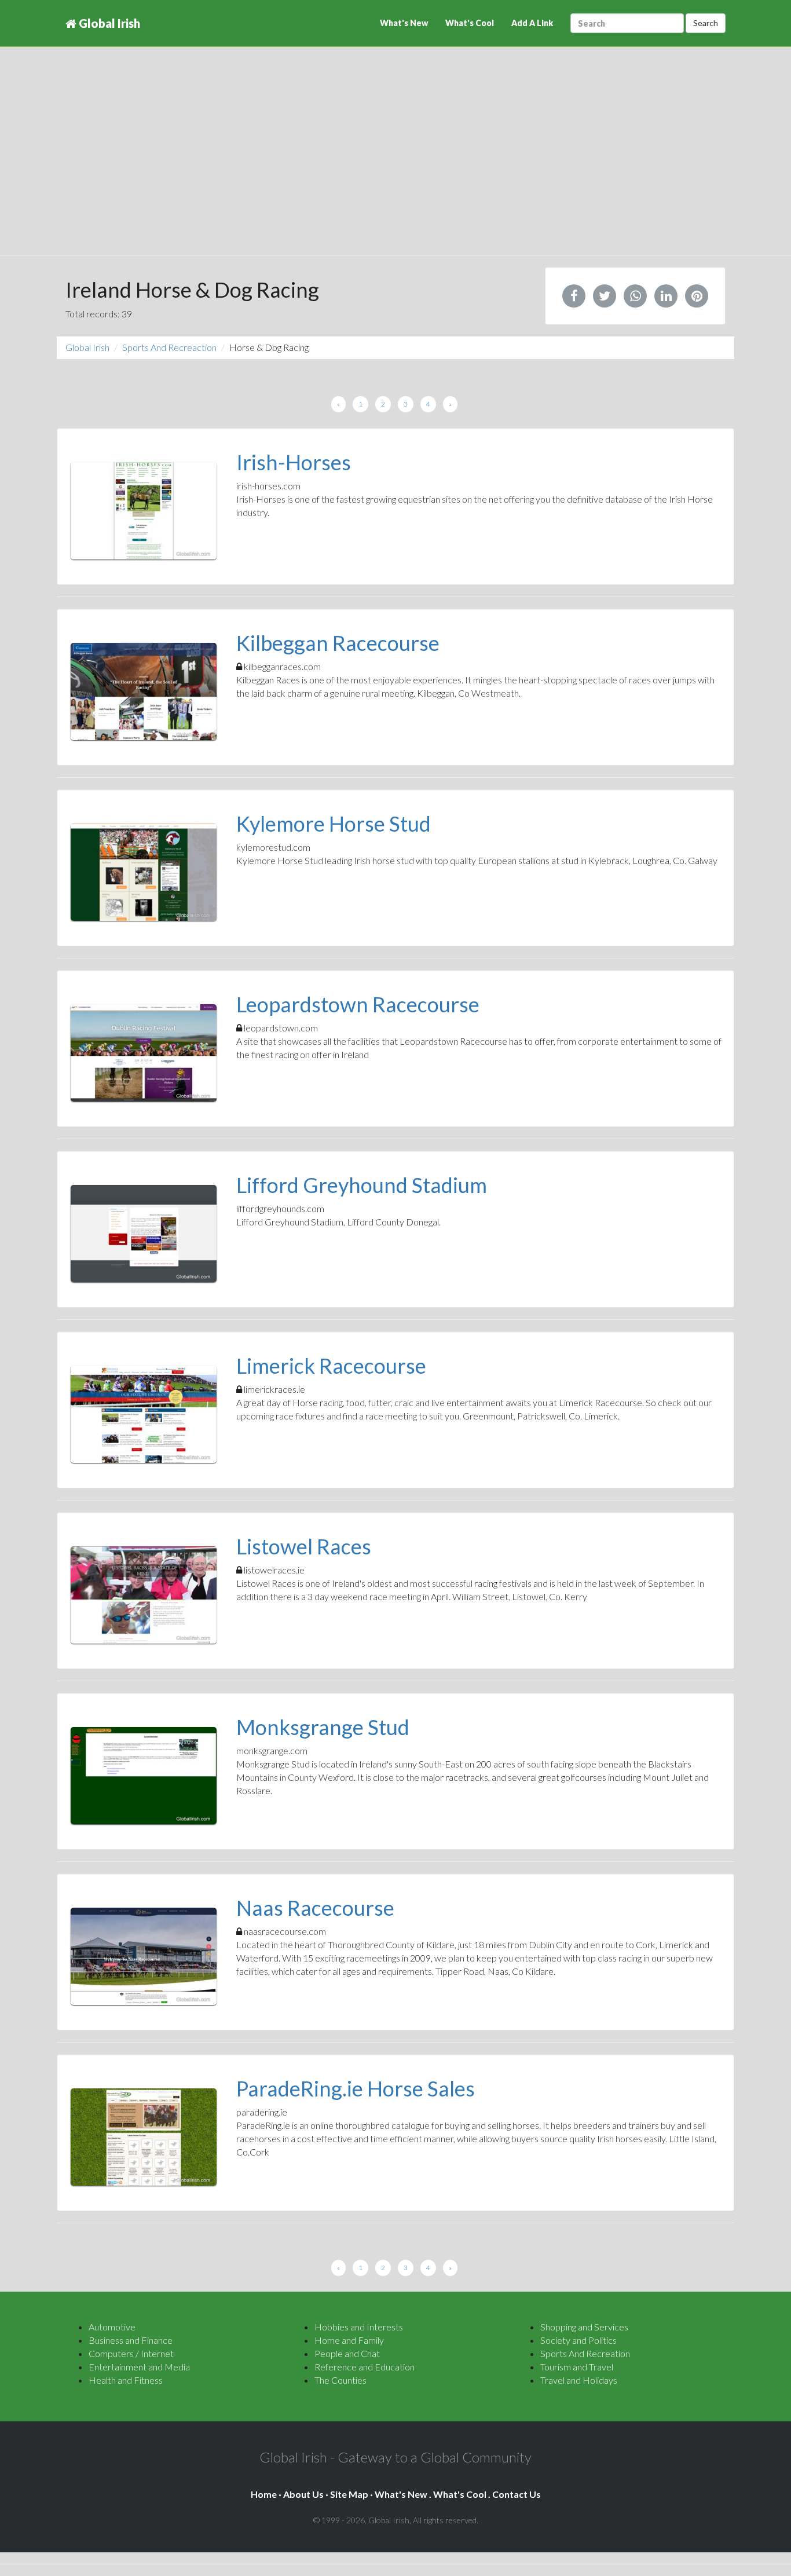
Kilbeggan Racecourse (338, 643)
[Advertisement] (395, 162)
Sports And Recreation (585, 2353)
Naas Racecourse (315, 1908)
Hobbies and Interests (359, 2327)
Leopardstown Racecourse (358, 1004)
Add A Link (532, 23)
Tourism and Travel (577, 2367)
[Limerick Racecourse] (144, 1414)
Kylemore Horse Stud (334, 824)
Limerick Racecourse (331, 1366)
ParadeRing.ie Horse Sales (356, 2088)
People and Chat (347, 2353)
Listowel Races (304, 1546)
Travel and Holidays (579, 2380)
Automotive (112, 2327)
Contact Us (517, 2494)
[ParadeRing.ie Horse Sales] (144, 2137)
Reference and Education (365, 2367)
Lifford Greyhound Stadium (362, 1185)
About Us (303, 2494)
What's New (404, 23)
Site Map (349, 2494)
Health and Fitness (126, 2380)
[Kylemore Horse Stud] (144, 872)
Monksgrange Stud (323, 1727)
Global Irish (108, 23)
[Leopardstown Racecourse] (144, 1053)
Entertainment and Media (139, 2367)
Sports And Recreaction (169, 347)
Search (706, 23)
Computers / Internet (131, 2353)
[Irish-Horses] (144, 511)
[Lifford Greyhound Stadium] (144, 1234)
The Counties (340, 2380)
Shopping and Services (584, 2327)
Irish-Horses (294, 462)
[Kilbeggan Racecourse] (144, 691)
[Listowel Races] (144, 1595)
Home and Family (349, 2340)
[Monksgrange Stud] (144, 1776)
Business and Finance (131, 2340)
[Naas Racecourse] (144, 1956)
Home (264, 2494)
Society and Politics (578, 2340)
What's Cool (470, 23)
